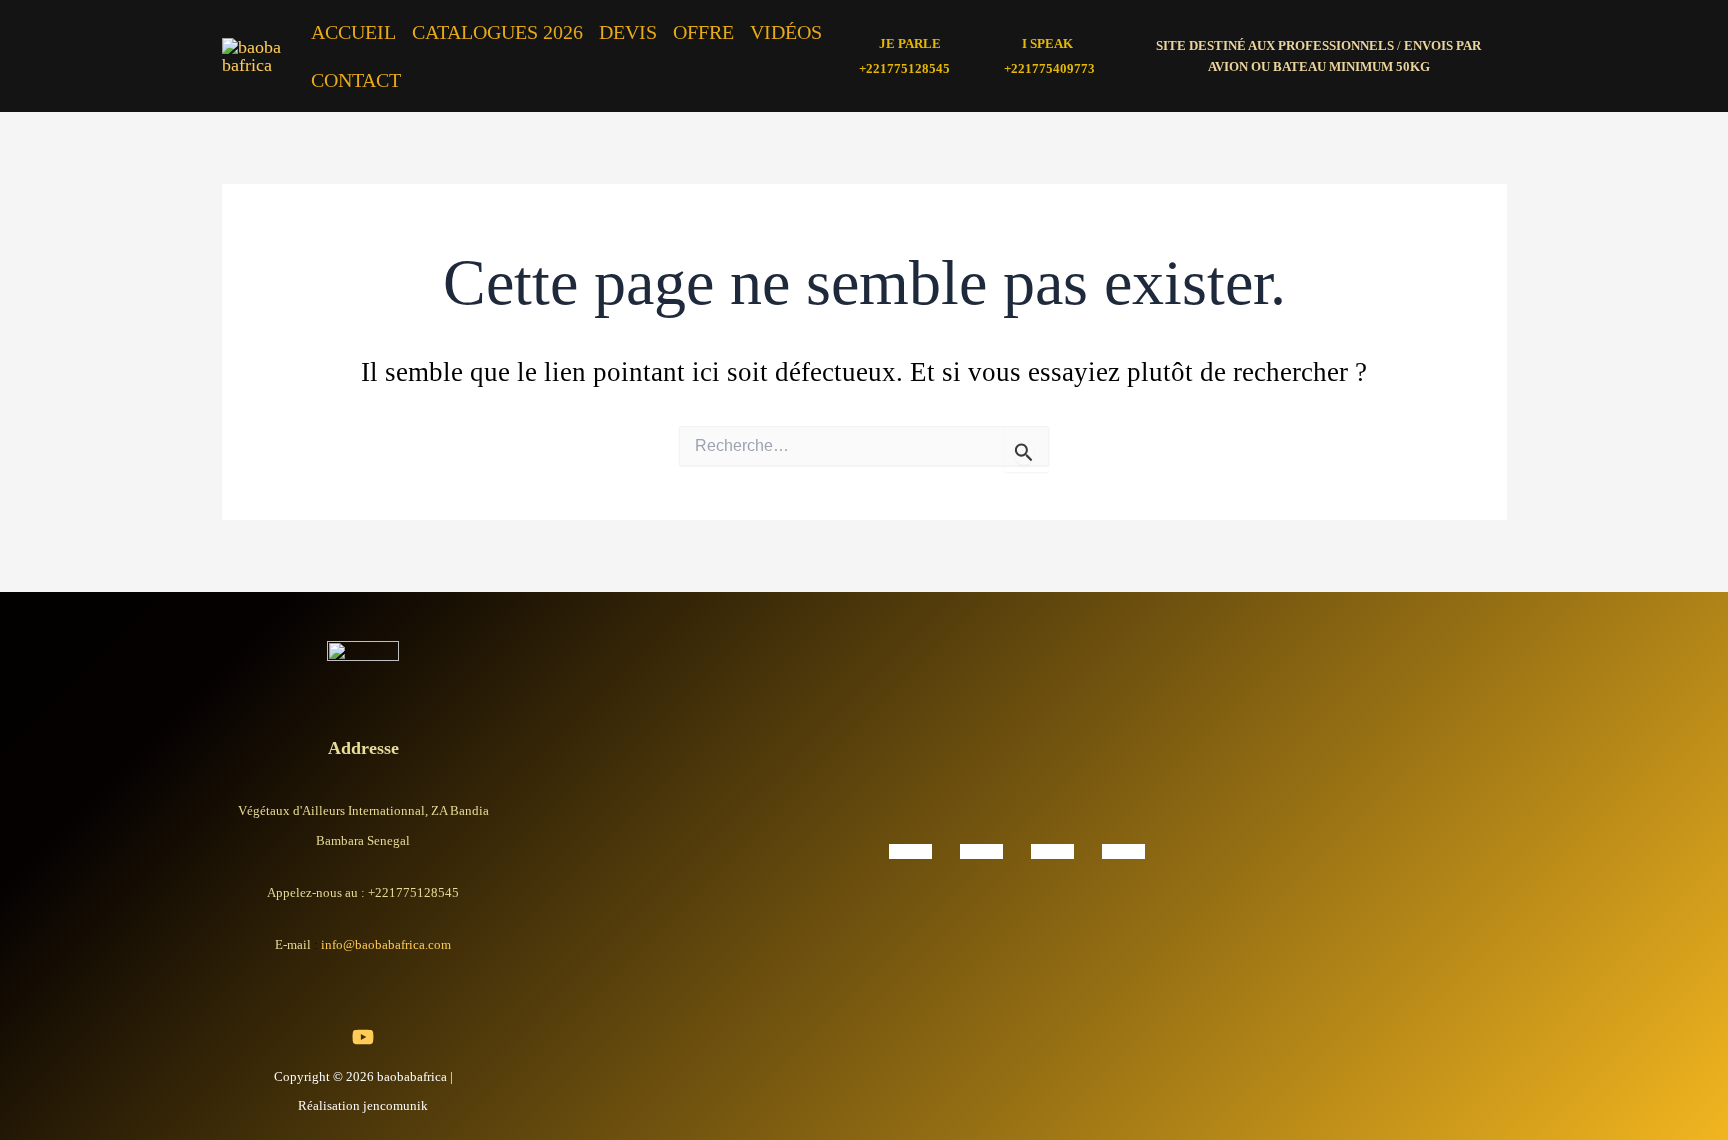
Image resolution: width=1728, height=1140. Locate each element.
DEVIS (628, 32)
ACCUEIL (353, 32)
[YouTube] (363, 1037)
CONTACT (356, 80)
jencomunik (395, 1105)
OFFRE (703, 32)
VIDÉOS (786, 32)
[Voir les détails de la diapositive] (910, 850)
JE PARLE (910, 43)
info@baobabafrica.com (386, 944)
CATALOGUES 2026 (497, 32)
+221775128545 (904, 68)
